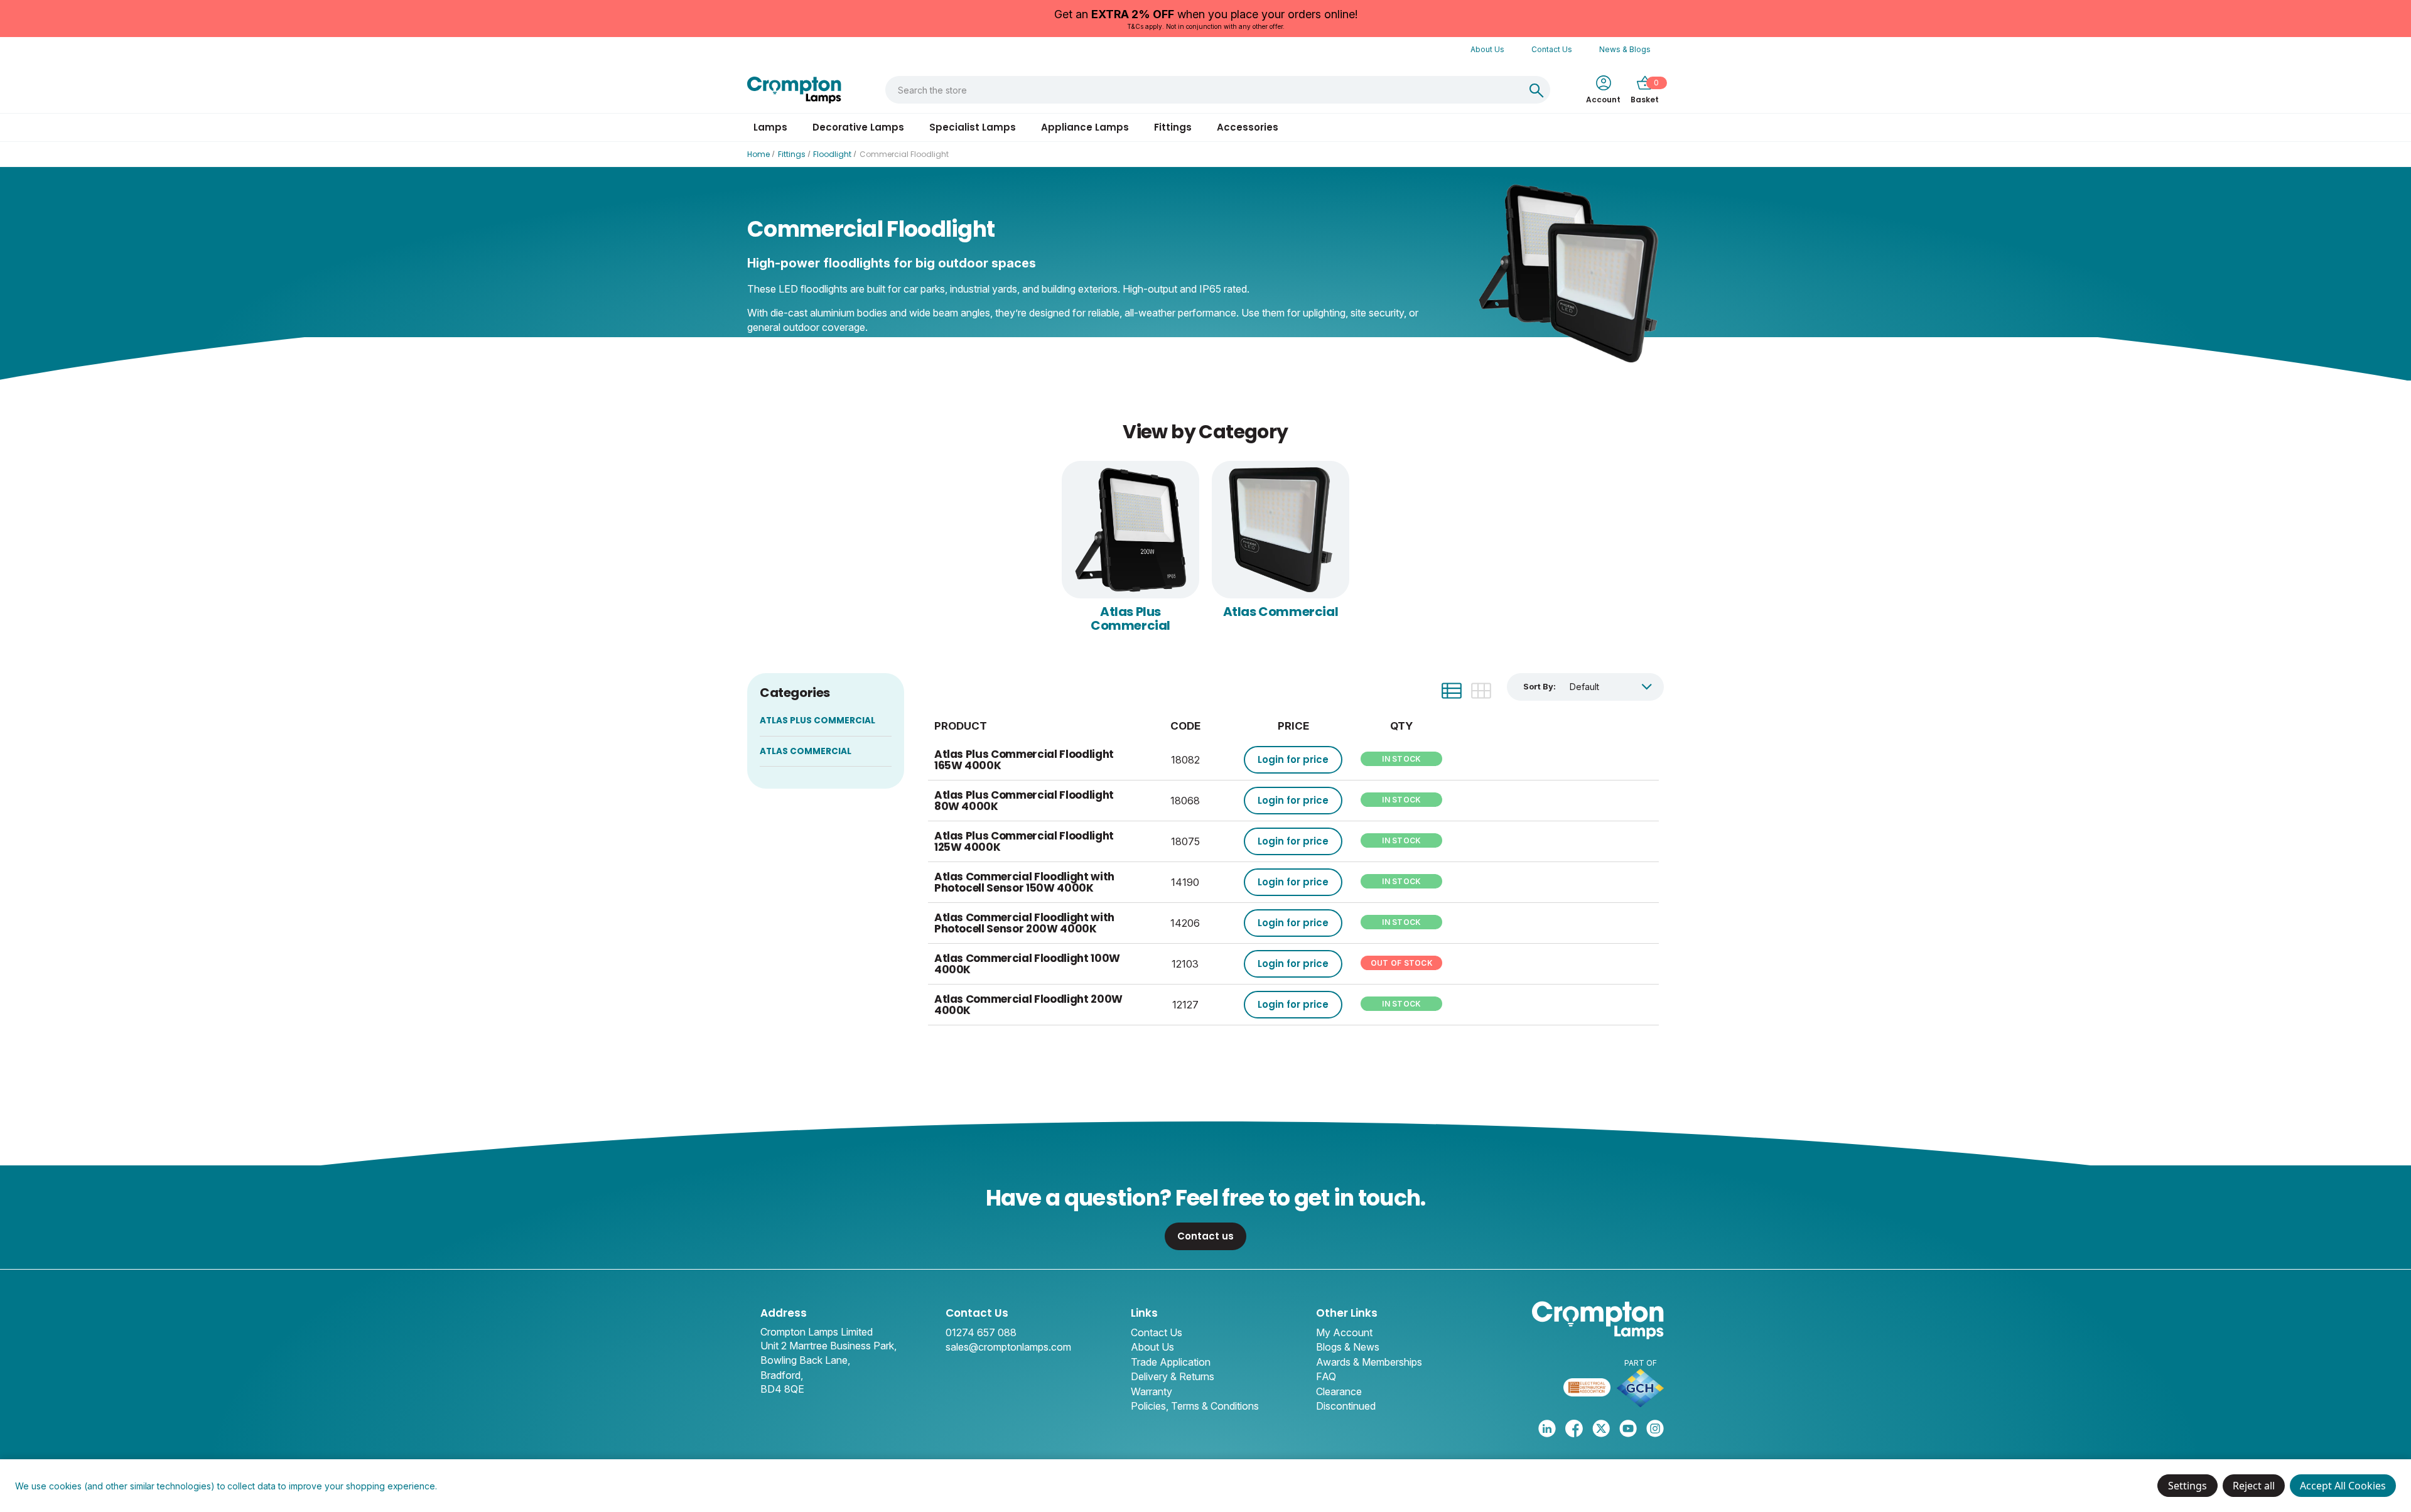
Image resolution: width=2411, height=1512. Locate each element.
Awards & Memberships (1369, 1362)
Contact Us (1552, 49)
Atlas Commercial (1281, 612)
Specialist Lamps (973, 127)
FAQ (1326, 1376)
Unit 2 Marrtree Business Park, (828, 1346)
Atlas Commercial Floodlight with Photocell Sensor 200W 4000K (1024, 923)
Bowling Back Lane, (805, 1360)
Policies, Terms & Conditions (1195, 1406)
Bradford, (782, 1375)
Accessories (1248, 127)
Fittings (1173, 127)
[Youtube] (1628, 1428)
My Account (1344, 1332)
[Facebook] (1574, 1428)
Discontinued (1346, 1406)
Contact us (1205, 1236)
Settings (2187, 1486)
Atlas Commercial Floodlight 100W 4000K (1027, 964)
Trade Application (1171, 1362)
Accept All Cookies (2343, 1486)
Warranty (1152, 1391)
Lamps (770, 127)
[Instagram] (1655, 1428)
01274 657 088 (981, 1332)
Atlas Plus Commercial (1130, 618)
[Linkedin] (1547, 1428)
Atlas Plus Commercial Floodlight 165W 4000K (1024, 760)
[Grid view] (1481, 691)
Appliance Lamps (1085, 127)
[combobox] (1204, 90)
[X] (1601, 1428)
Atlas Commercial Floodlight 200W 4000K (1028, 1005)
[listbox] (1611, 687)
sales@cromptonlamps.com (1008, 1347)
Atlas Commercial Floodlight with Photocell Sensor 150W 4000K (1024, 883)
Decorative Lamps (858, 127)
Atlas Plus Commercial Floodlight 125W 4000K (1024, 842)
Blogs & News (1348, 1347)
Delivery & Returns (1173, 1376)
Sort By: (1540, 686)
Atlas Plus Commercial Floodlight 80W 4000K (1024, 801)
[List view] (1452, 691)
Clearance (1339, 1391)
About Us (1487, 49)
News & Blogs (1625, 49)
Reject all (2254, 1486)
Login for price (1293, 759)
